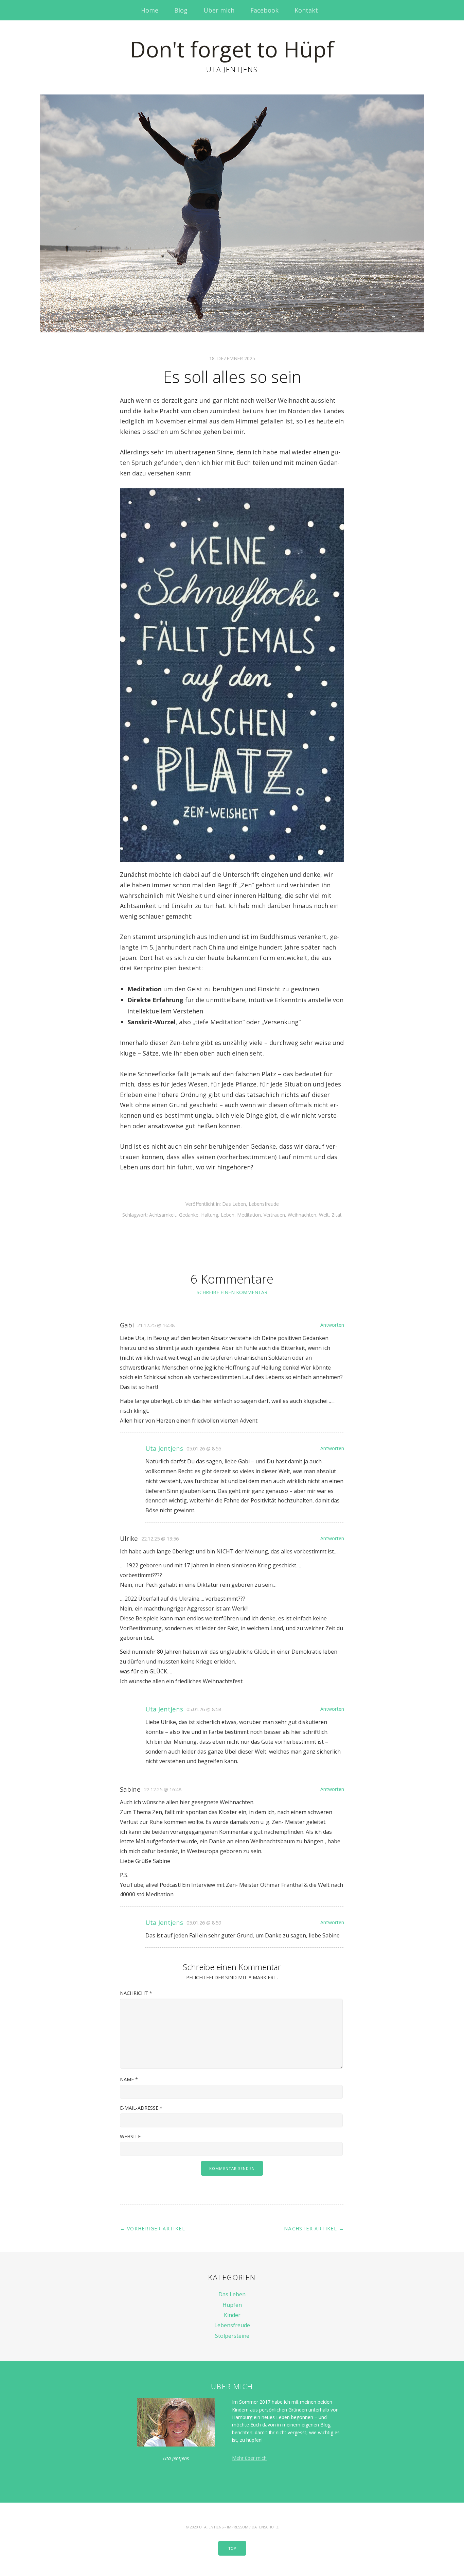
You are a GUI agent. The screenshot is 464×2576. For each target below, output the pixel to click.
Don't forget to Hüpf (232, 49)
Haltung (210, 1215)
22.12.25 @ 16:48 (163, 1789)
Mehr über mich (249, 2458)
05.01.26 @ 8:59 (204, 1923)
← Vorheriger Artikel (153, 2229)
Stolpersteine (232, 2336)
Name (129, 2079)
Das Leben (234, 1204)
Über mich (219, 10)
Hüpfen (232, 2305)
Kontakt (306, 10)
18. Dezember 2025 (232, 358)
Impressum (238, 2527)
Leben (228, 1215)
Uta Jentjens (164, 1448)
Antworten (332, 1325)
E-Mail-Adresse (141, 2108)
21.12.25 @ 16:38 (156, 1325)
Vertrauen (274, 1215)
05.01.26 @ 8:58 (204, 1709)
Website (130, 2136)
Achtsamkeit (163, 1215)
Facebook (264, 10)
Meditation (249, 1215)
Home (150, 10)
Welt (324, 1215)
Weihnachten (302, 1215)
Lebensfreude (264, 1204)
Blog (181, 10)
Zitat (337, 1215)
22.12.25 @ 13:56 (160, 1539)
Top (232, 2548)
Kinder (232, 2315)
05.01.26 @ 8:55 (204, 1449)
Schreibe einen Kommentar (232, 1292)
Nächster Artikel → (314, 2229)
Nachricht (136, 1993)
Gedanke (189, 1215)
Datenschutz (265, 2527)
